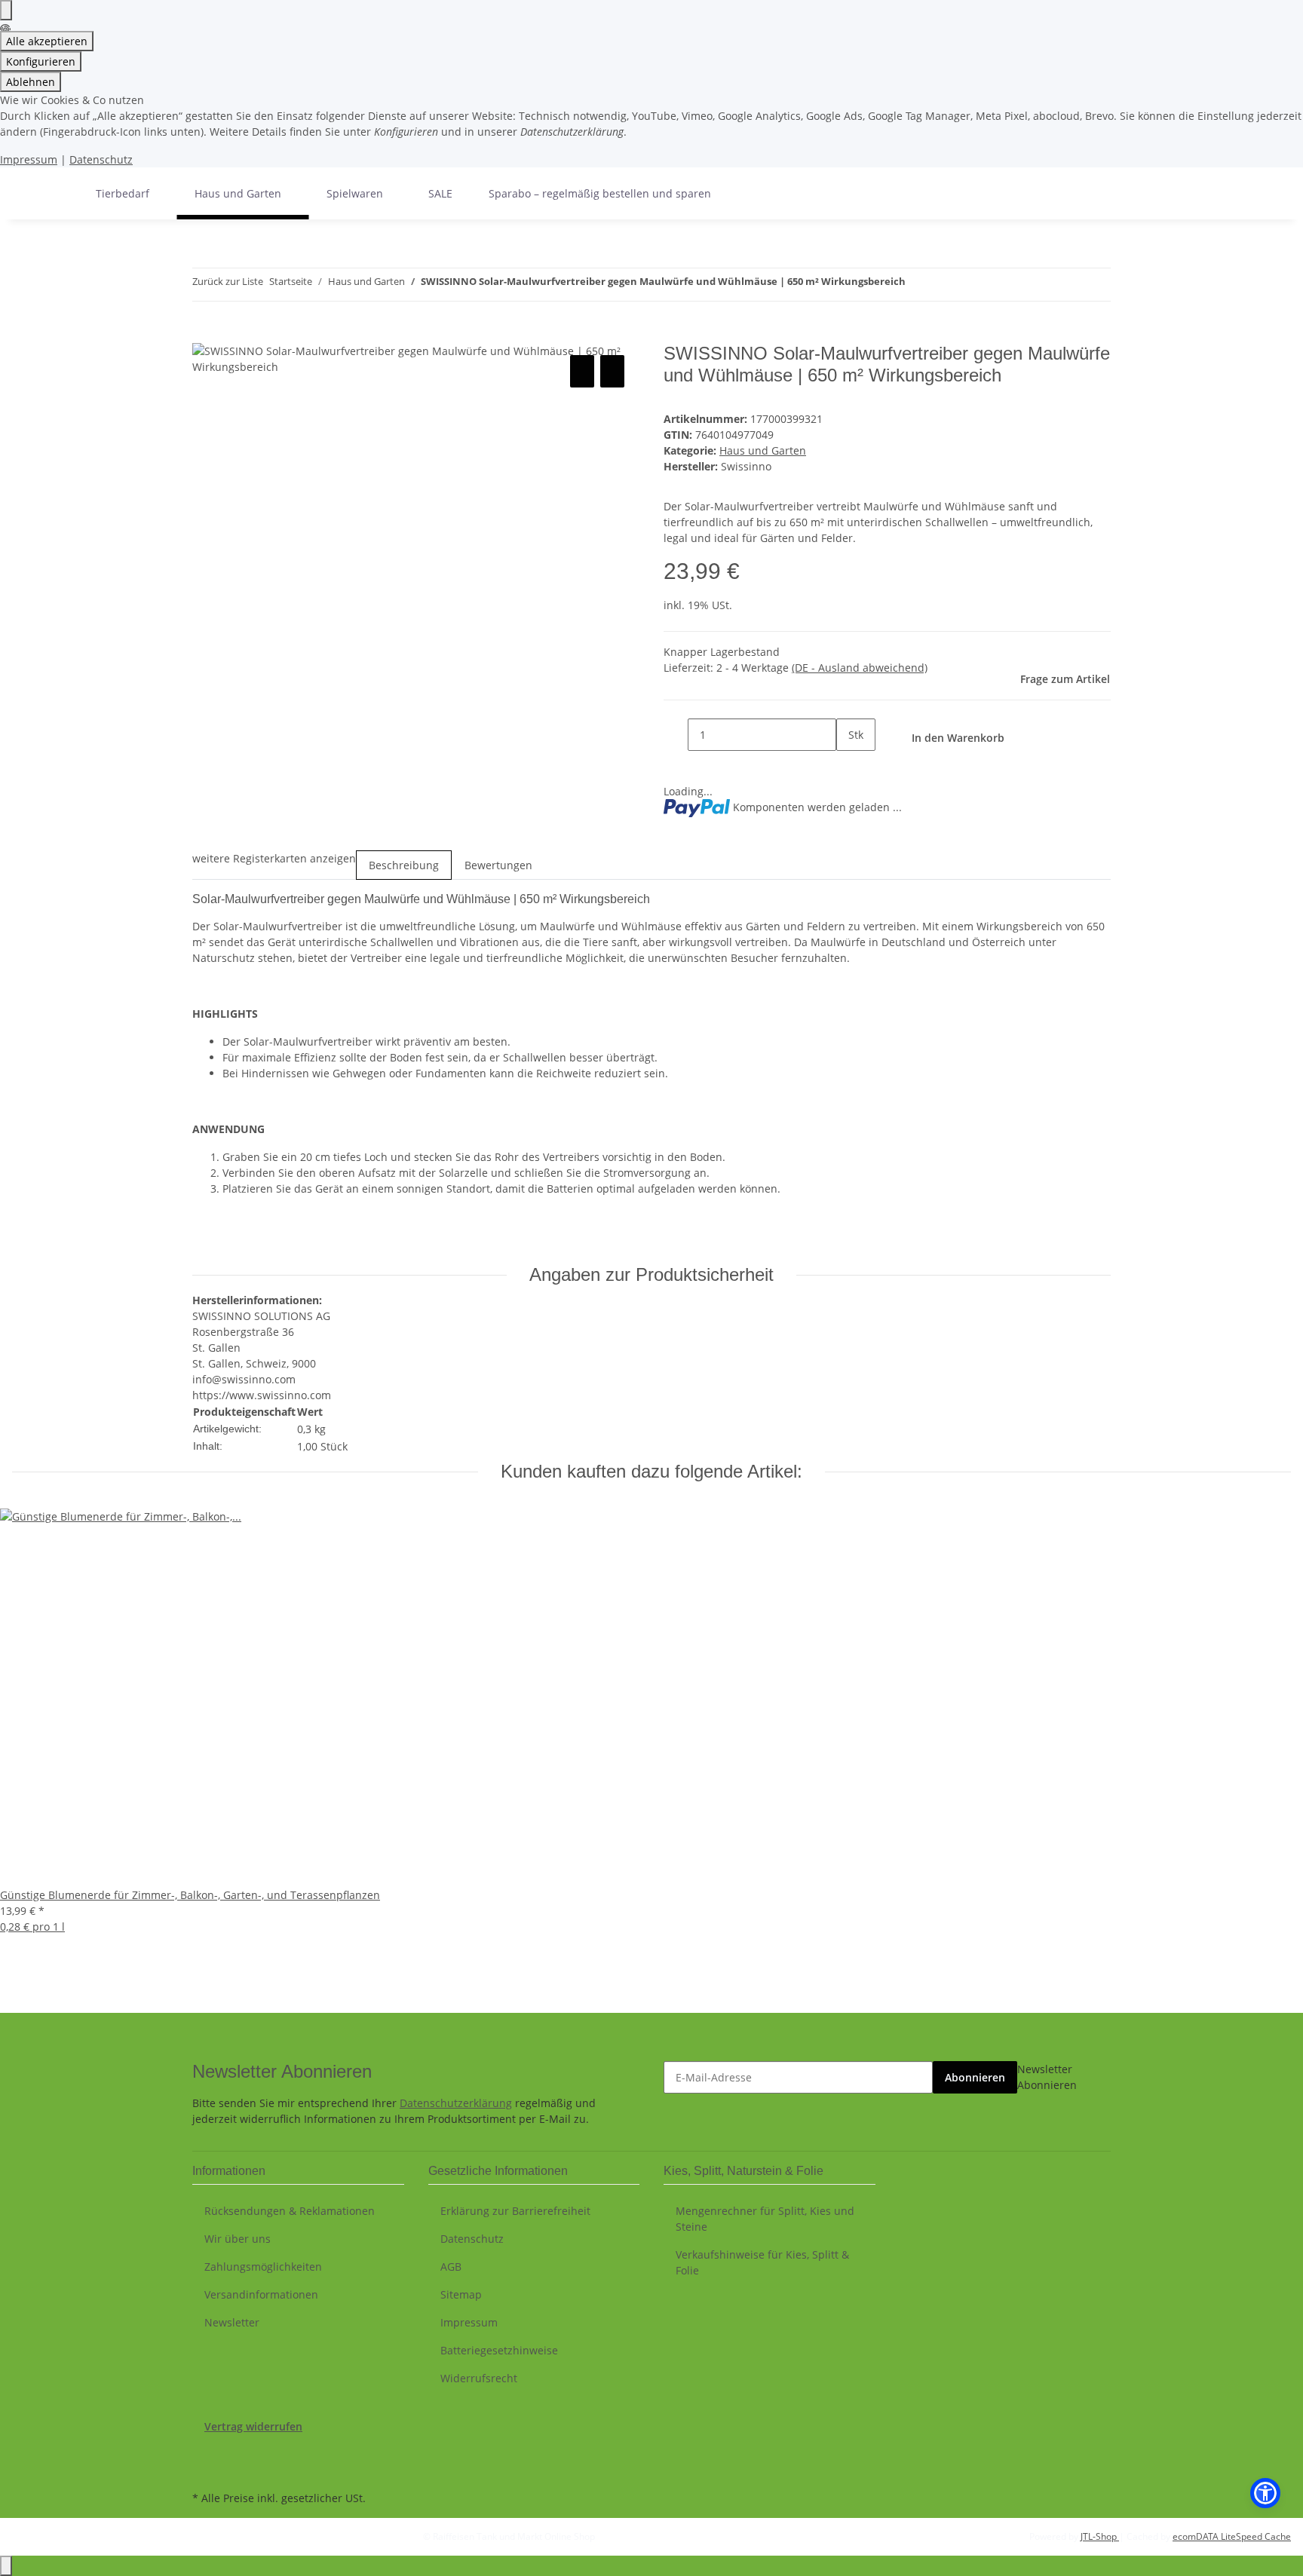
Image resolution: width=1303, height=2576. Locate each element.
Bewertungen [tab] (498, 865)
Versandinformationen (261, 2294)
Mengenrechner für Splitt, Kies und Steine (765, 2219)
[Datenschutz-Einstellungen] (6, 10)
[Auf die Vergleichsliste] (582, 371)
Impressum (29, 159)
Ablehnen (31, 82)
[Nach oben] (6, 2566)
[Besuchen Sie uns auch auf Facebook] (204, 2452)
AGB (451, 2267)
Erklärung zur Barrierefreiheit (515, 2211)
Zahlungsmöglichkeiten (263, 2267)
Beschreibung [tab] (404, 865)
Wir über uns (238, 2239)
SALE (440, 193)
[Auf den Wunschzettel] (612, 371)
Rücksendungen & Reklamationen (290, 2211)
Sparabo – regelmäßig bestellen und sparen (600, 193)
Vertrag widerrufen (253, 2426)
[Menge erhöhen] (848, 767)
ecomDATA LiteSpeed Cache (1232, 2536)
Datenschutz (101, 159)
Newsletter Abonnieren (1047, 2077)
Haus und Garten (763, 450)
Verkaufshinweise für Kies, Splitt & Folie (762, 2262)
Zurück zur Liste (228, 281)
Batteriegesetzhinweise (499, 2350)
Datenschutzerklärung (456, 2103)
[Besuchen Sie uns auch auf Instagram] (204, 2470)
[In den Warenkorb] (204, 335)
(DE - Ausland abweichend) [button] (860, 668)
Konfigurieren (41, 61)
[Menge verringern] (676, 735)
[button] (1265, 2493)
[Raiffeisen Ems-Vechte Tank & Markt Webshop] (60, 193)
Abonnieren (975, 2077)
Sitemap (461, 2294)
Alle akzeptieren (47, 41)
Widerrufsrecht (479, 2378)
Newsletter (232, 2322)
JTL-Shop (1100, 2536)
